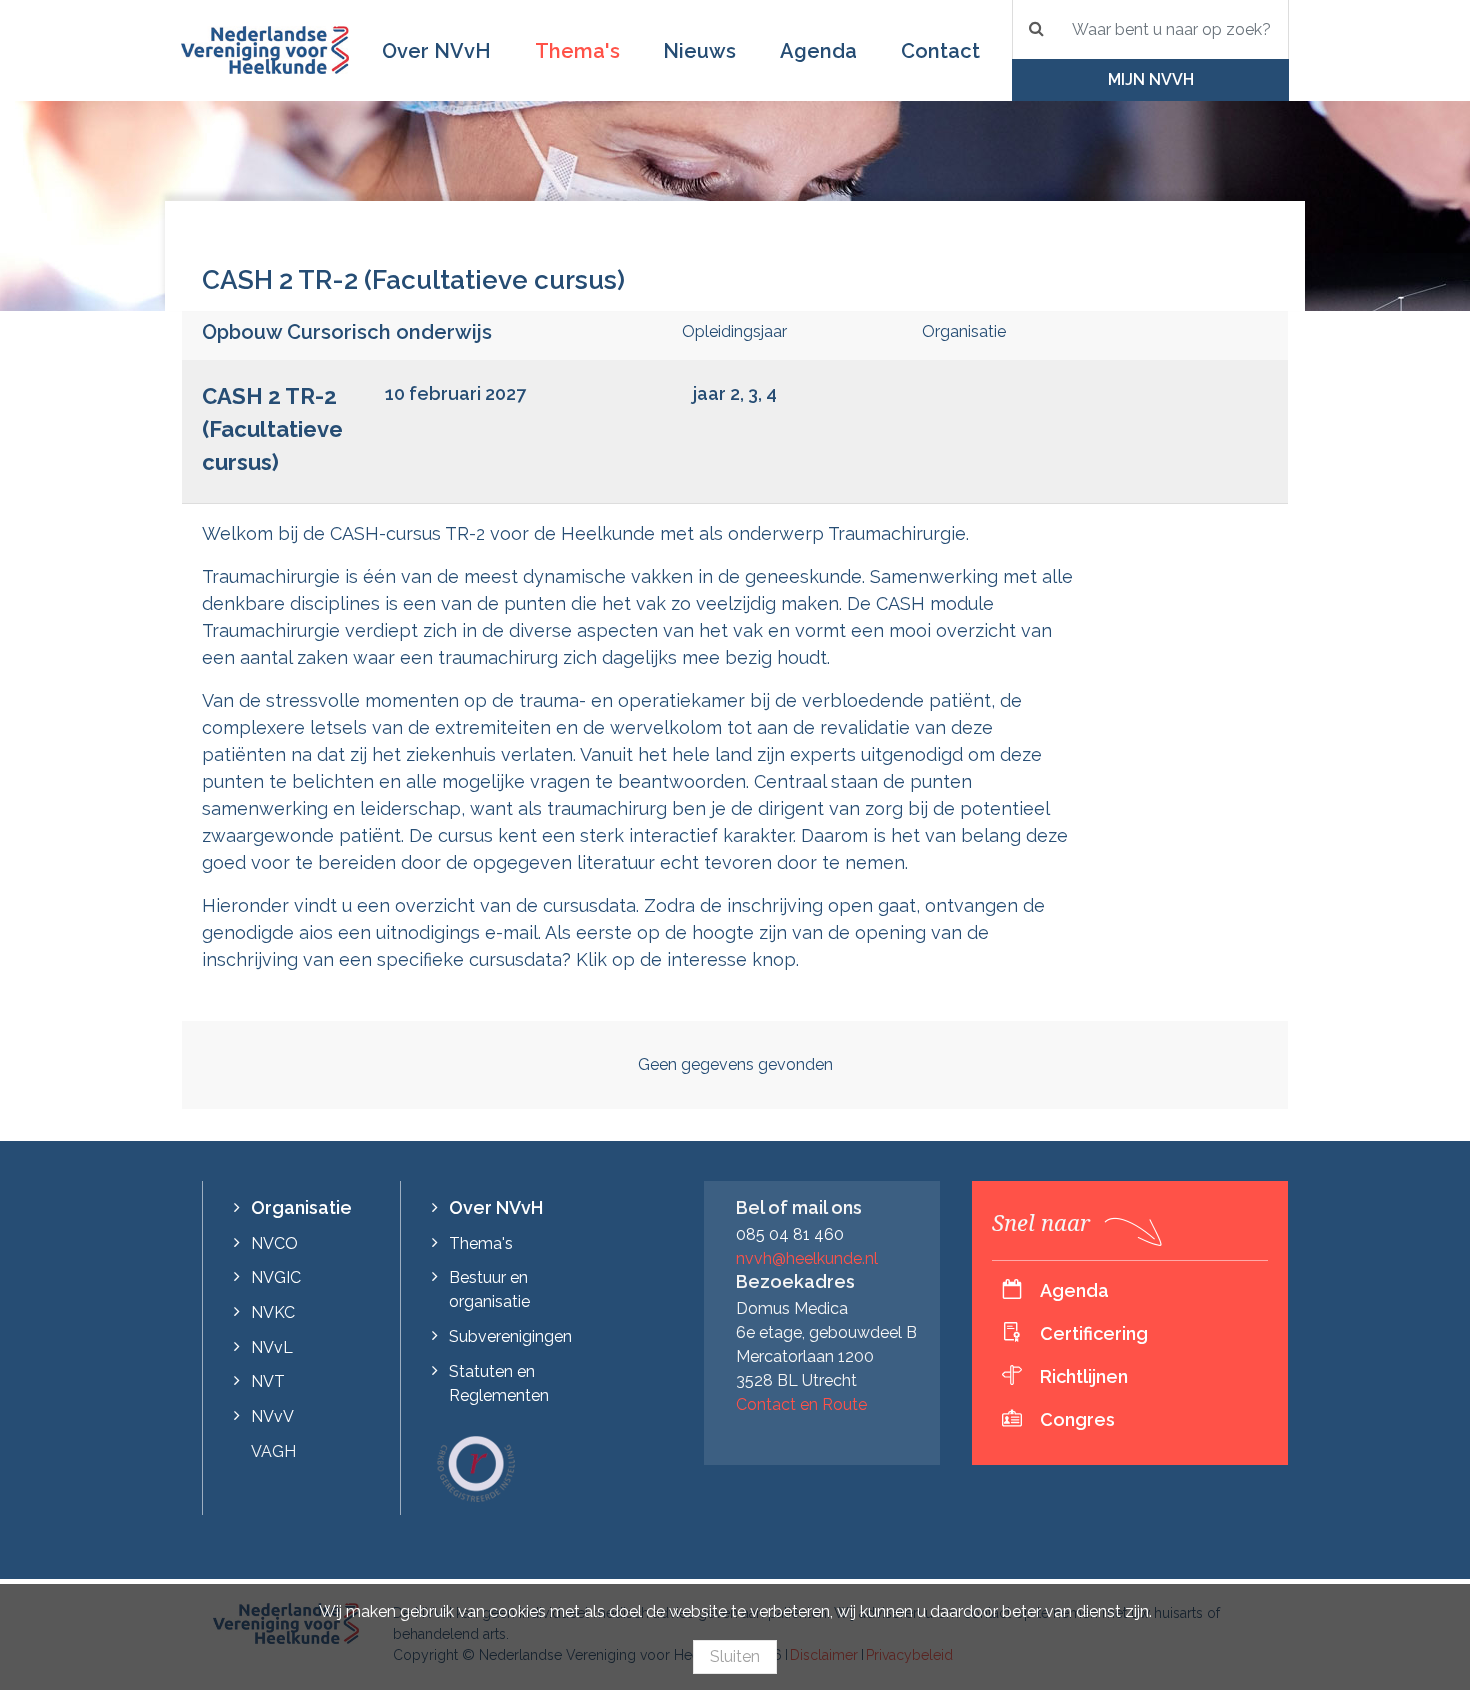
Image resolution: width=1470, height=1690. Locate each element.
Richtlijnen (1084, 1376)
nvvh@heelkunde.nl (807, 1258)
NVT (268, 1381)
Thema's (577, 51)
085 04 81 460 (790, 1234)
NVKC (273, 1312)
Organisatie (301, 1207)
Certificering (1094, 1333)
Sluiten (735, 1656)
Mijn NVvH (1151, 79)
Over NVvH (436, 51)
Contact (940, 51)
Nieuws (699, 51)
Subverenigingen (510, 1336)
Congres (1077, 1419)
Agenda (818, 51)
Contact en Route (801, 1404)
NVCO (274, 1243)
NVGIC (276, 1277)
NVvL (272, 1347)
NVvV (272, 1416)
